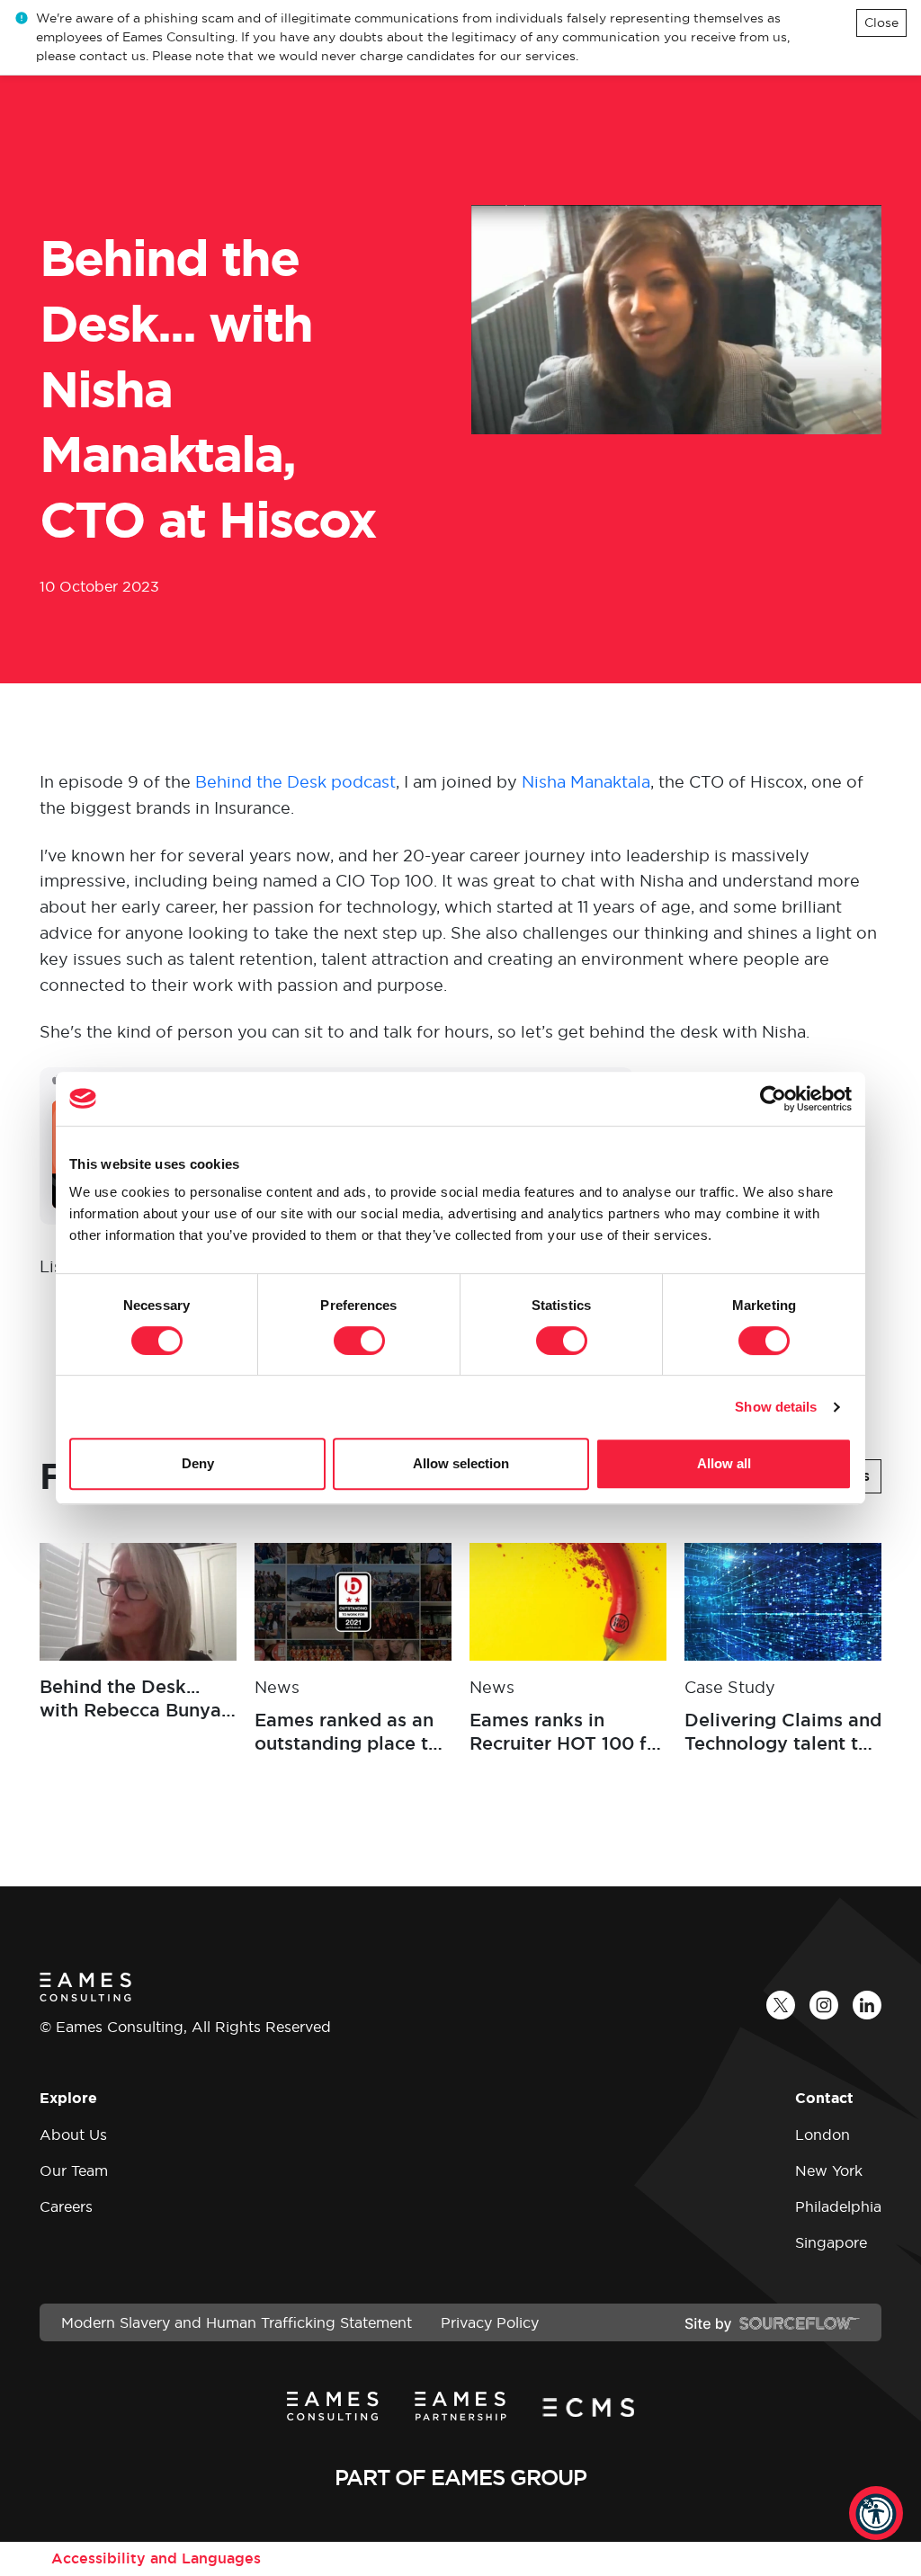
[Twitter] (781, 2005)
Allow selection (461, 1463)
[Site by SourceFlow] (772, 2322)
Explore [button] (68, 2098)
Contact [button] (824, 2098)
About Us (73, 2135)
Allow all (724, 1463)
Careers (66, 2206)
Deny (198, 1463)
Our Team (74, 2170)
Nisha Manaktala (586, 782)
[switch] (359, 1341)
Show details (776, 1407)
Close (881, 22)
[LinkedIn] (867, 2005)
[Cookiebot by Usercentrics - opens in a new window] (773, 1099)
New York (829, 2170)
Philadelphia (838, 2206)
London (823, 2135)
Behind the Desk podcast (295, 782)
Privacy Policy (490, 2322)
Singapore (831, 2242)
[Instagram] (824, 2005)
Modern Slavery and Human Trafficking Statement (237, 2322)
